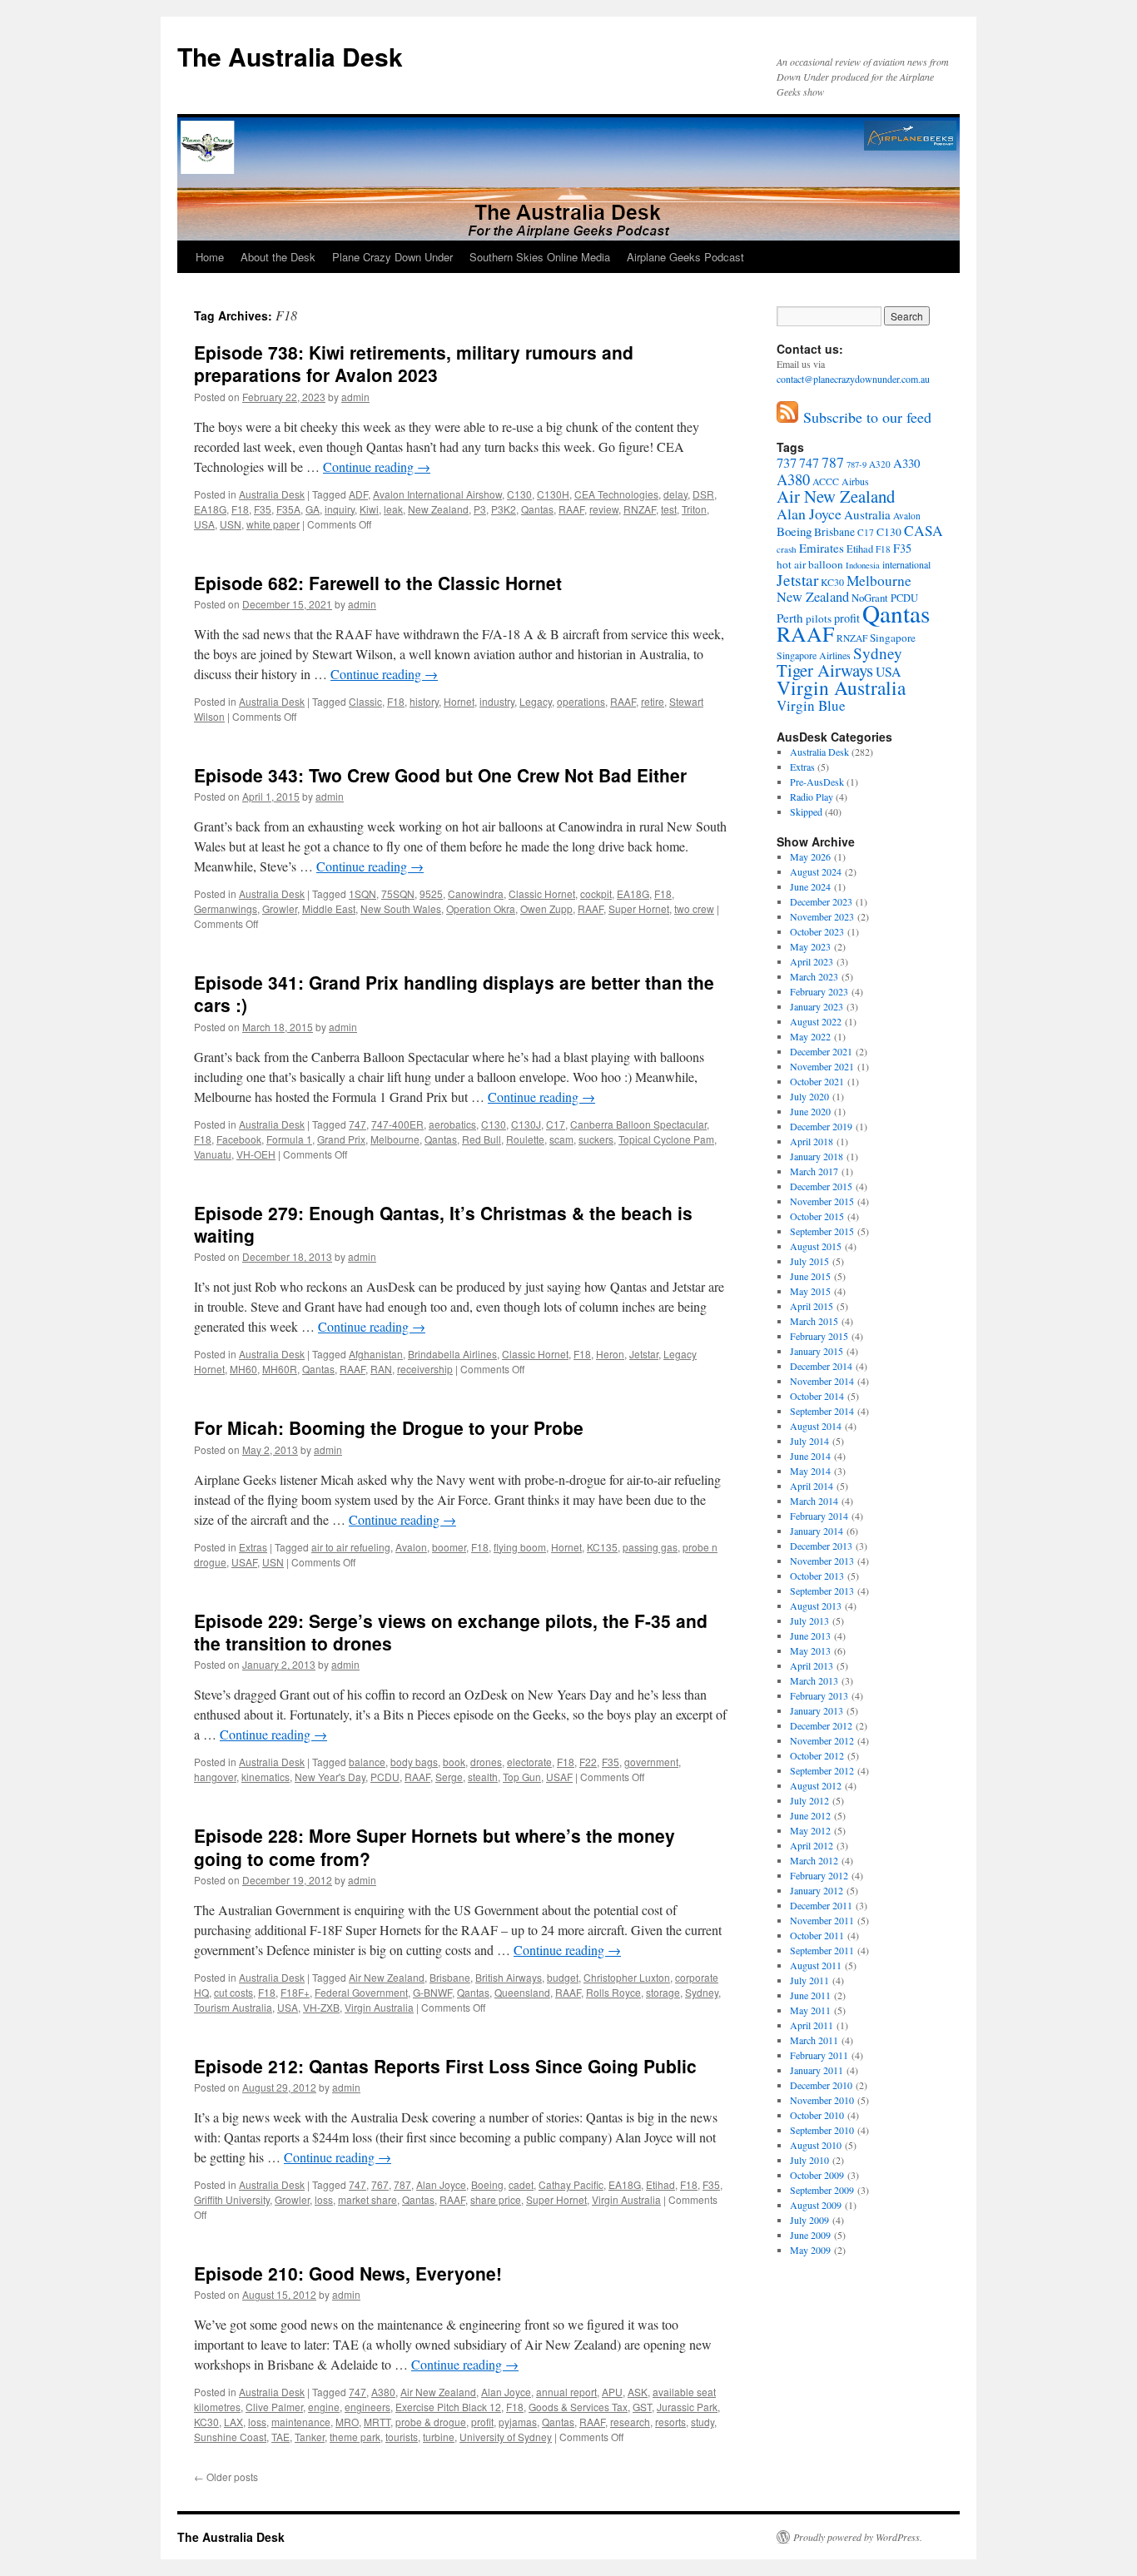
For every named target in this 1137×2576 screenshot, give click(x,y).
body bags (414, 1762)
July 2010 (809, 2160)
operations (581, 701)
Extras (253, 1547)
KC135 (602, 1547)
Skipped (806, 812)
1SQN (362, 893)
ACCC (826, 481)
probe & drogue (431, 2422)
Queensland (522, 1992)
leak (393, 509)
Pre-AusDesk (817, 782)
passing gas (650, 1547)
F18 (240, 509)
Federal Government (361, 1992)
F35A (288, 509)
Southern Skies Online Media (540, 257)
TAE (281, 2437)
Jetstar (644, 1354)
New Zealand (438, 509)
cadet (521, 2184)
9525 (431, 893)
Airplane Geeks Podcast (685, 257)
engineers (367, 2407)
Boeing (487, 2184)
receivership (425, 1369)
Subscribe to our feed (865, 417)
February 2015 (819, 1336)
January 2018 (817, 1156)
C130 (519, 494)
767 (380, 2184)
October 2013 (817, 1576)
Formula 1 (289, 1139)
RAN (381, 1369)
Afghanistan (376, 1354)
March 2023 (814, 976)
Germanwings (226, 908)
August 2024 (816, 871)
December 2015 (821, 1186)
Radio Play (812, 797)
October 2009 (817, 2175)
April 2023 (812, 961)
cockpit (596, 893)
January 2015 (817, 1351)
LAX (233, 2422)
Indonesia (863, 565)
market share (367, 2199)
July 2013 (809, 1621)
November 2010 (822, 2100)
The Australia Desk (290, 56)
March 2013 (814, 1680)
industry (497, 701)
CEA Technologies (616, 494)
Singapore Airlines (814, 655)
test (669, 509)
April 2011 (812, 2025)
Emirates (822, 548)
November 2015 (822, 1201)
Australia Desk (272, 494)
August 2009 (816, 2205)
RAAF (571, 509)
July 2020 (809, 1096)
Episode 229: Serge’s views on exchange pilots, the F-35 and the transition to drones (451, 1632)
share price (496, 2199)
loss (324, 2199)
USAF (244, 1562)
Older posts (226, 2477)
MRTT (377, 2422)
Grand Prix (341, 1139)
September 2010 (822, 2130)
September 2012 (822, 1770)
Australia (867, 514)
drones (486, 1762)
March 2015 (814, 1321)
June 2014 (810, 1456)
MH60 (243, 1369)
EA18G (210, 509)
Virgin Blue (811, 705)
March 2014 (814, 1501)
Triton (694, 509)
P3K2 (504, 509)
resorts (670, 2422)
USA (204, 524)
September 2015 (822, 1231)
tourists (402, 2437)
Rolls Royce (613, 1992)
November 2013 (822, 1561)
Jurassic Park (687, 2407)
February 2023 (819, 991)
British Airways (509, 1977)
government (651, 1762)
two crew (694, 908)
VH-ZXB (321, 2007)
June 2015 (810, 1276)
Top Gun (522, 1777)
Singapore (893, 638)
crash (787, 549)
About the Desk (278, 257)
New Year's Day (330, 1777)
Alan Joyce (441, 2184)
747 (357, 1124)
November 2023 (822, 916)
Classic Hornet (542, 893)
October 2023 (817, 931)
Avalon (411, 1547)
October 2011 (817, 1935)
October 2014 (817, 1396)
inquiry (340, 509)
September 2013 (822, 1591)
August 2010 (816, 2145)
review (604, 509)
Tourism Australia (233, 2007)
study (703, 2422)
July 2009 (809, 2220)
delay (675, 494)
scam (561, 1139)
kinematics (266, 1777)
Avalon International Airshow (437, 494)
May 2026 (810, 856)
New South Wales (401, 908)
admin (355, 397)
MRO (347, 2422)
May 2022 (810, 1036)
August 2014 (816, 1426)
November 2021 (822, 1066)
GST (642, 2407)
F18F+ (295, 1992)
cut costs (233, 1992)
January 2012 (817, 1890)
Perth (790, 618)
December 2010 (821, 2085)
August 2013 (816, 1606)
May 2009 (810, 2250)
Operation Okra (481, 908)
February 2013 (819, 1695)
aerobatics (452, 1124)
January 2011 (817, 2070)
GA (313, 509)
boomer (449, 1547)
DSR (703, 494)
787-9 (856, 464)
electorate (529, 1762)
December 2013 (821, 1546)
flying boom (520, 1547)
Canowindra (476, 893)
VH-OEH (256, 1154)
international (906, 564)
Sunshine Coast (230, 2437)
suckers (596, 1139)
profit (482, 2422)
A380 (383, 2392)
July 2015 (809, 1261)
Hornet (459, 701)
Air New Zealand (387, 1977)
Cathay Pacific (571, 2184)
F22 (588, 1762)
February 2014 (819, 1516)
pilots (819, 618)
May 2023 (810, 946)
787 (402, 2184)
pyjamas (518, 2422)
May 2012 (810, 1830)
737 (787, 463)
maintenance (301, 2422)
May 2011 (810, 2010)
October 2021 (817, 1081)
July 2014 (809, 1441)
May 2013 (810, 1650)
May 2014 (810, 1471)
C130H (553, 494)
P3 (480, 509)
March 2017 (814, 1171)
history (424, 701)
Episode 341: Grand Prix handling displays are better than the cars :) (454, 993)
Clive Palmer (274, 2407)
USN (231, 524)
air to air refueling (351, 1547)
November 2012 (822, 1740)
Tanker (310, 2437)
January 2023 (817, 1006)
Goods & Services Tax (578, 2407)
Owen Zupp (546, 908)
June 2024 (810, 886)
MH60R (280, 1369)
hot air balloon (810, 564)
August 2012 (816, 1785)
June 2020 (810, 1111)
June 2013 (810, 1635)
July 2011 (809, 1980)
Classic (365, 701)
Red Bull (482, 1139)
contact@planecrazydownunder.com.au (853, 379)
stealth (483, 1777)
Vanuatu (213, 1154)
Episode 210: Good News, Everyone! (348, 2273)
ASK (638, 2392)
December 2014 (821, 1366)
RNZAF (640, 509)
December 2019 (821, 1126)
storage (663, 1992)
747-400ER (397, 1124)
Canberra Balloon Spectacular (638, 1124)
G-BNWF (432, 1992)
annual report (566, 2392)
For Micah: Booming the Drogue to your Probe (389, 1427)
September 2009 (822, 2190)
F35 (263, 509)
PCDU (385, 1777)
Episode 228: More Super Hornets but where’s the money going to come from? (434, 1846)
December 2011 (821, 1905)
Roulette (525, 1139)
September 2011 (822, 1950)
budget (563, 1977)
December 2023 (821, 901)
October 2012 (817, 1755)
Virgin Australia (379, 2007)
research (630, 2422)
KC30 (206, 2422)
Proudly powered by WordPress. (858, 2537)
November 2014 (822, 1381)
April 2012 (812, 1845)
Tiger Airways (825, 670)
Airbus (855, 481)
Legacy (536, 701)
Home (210, 257)
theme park (355, 2437)
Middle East (329, 908)
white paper (273, 524)
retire (653, 701)
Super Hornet (639, 908)
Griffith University (232, 2199)
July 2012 (809, 1800)
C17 (556, 1124)
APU (612, 2392)
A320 (880, 464)
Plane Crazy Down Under (392, 257)
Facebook (239, 1139)
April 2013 (812, 1665)
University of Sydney (506, 2437)
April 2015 (812, 1306)
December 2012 (821, 1725)
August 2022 (816, 1021)
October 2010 (817, 2115)
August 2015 (816, 1246)
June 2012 (810, 1815)
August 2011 (816, 1965)
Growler (280, 908)
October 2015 (817, 1216)
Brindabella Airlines (452, 1354)
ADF (358, 494)
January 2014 (817, 1531)
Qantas (537, 509)
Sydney (702, 1992)
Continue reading (377, 467)
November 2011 (822, 1920)
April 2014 (812, 1486)
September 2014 (822, 1411)
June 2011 (810, 1995)
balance (367, 1762)
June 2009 (810, 2235)
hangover (215, 1777)
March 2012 (814, 1860)
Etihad (660, 2184)
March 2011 (814, 2040)
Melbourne (395, 1139)
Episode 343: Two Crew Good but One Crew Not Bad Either (440, 775)
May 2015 (810, 1291)
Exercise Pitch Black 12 (448, 2407)
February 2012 (819, 1875)
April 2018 (812, 1141)
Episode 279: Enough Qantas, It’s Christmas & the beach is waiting (443, 1224)
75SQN (398, 893)
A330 (906, 463)
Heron (610, 1354)
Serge (449, 1777)
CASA (924, 531)
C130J (526, 1124)
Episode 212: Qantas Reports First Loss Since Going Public (445, 2066)
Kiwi (369, 509)
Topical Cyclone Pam (666, 1139)
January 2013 (817, 1710)
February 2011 (819, 2055)
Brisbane (450, 1977)
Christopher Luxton (627, 1977)
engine (324, 2407)
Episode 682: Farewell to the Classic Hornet (378, 583)
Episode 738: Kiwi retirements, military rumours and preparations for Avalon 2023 (414, 363)
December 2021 (821, 1051)
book (454, 1762)
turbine (439, 2437)
